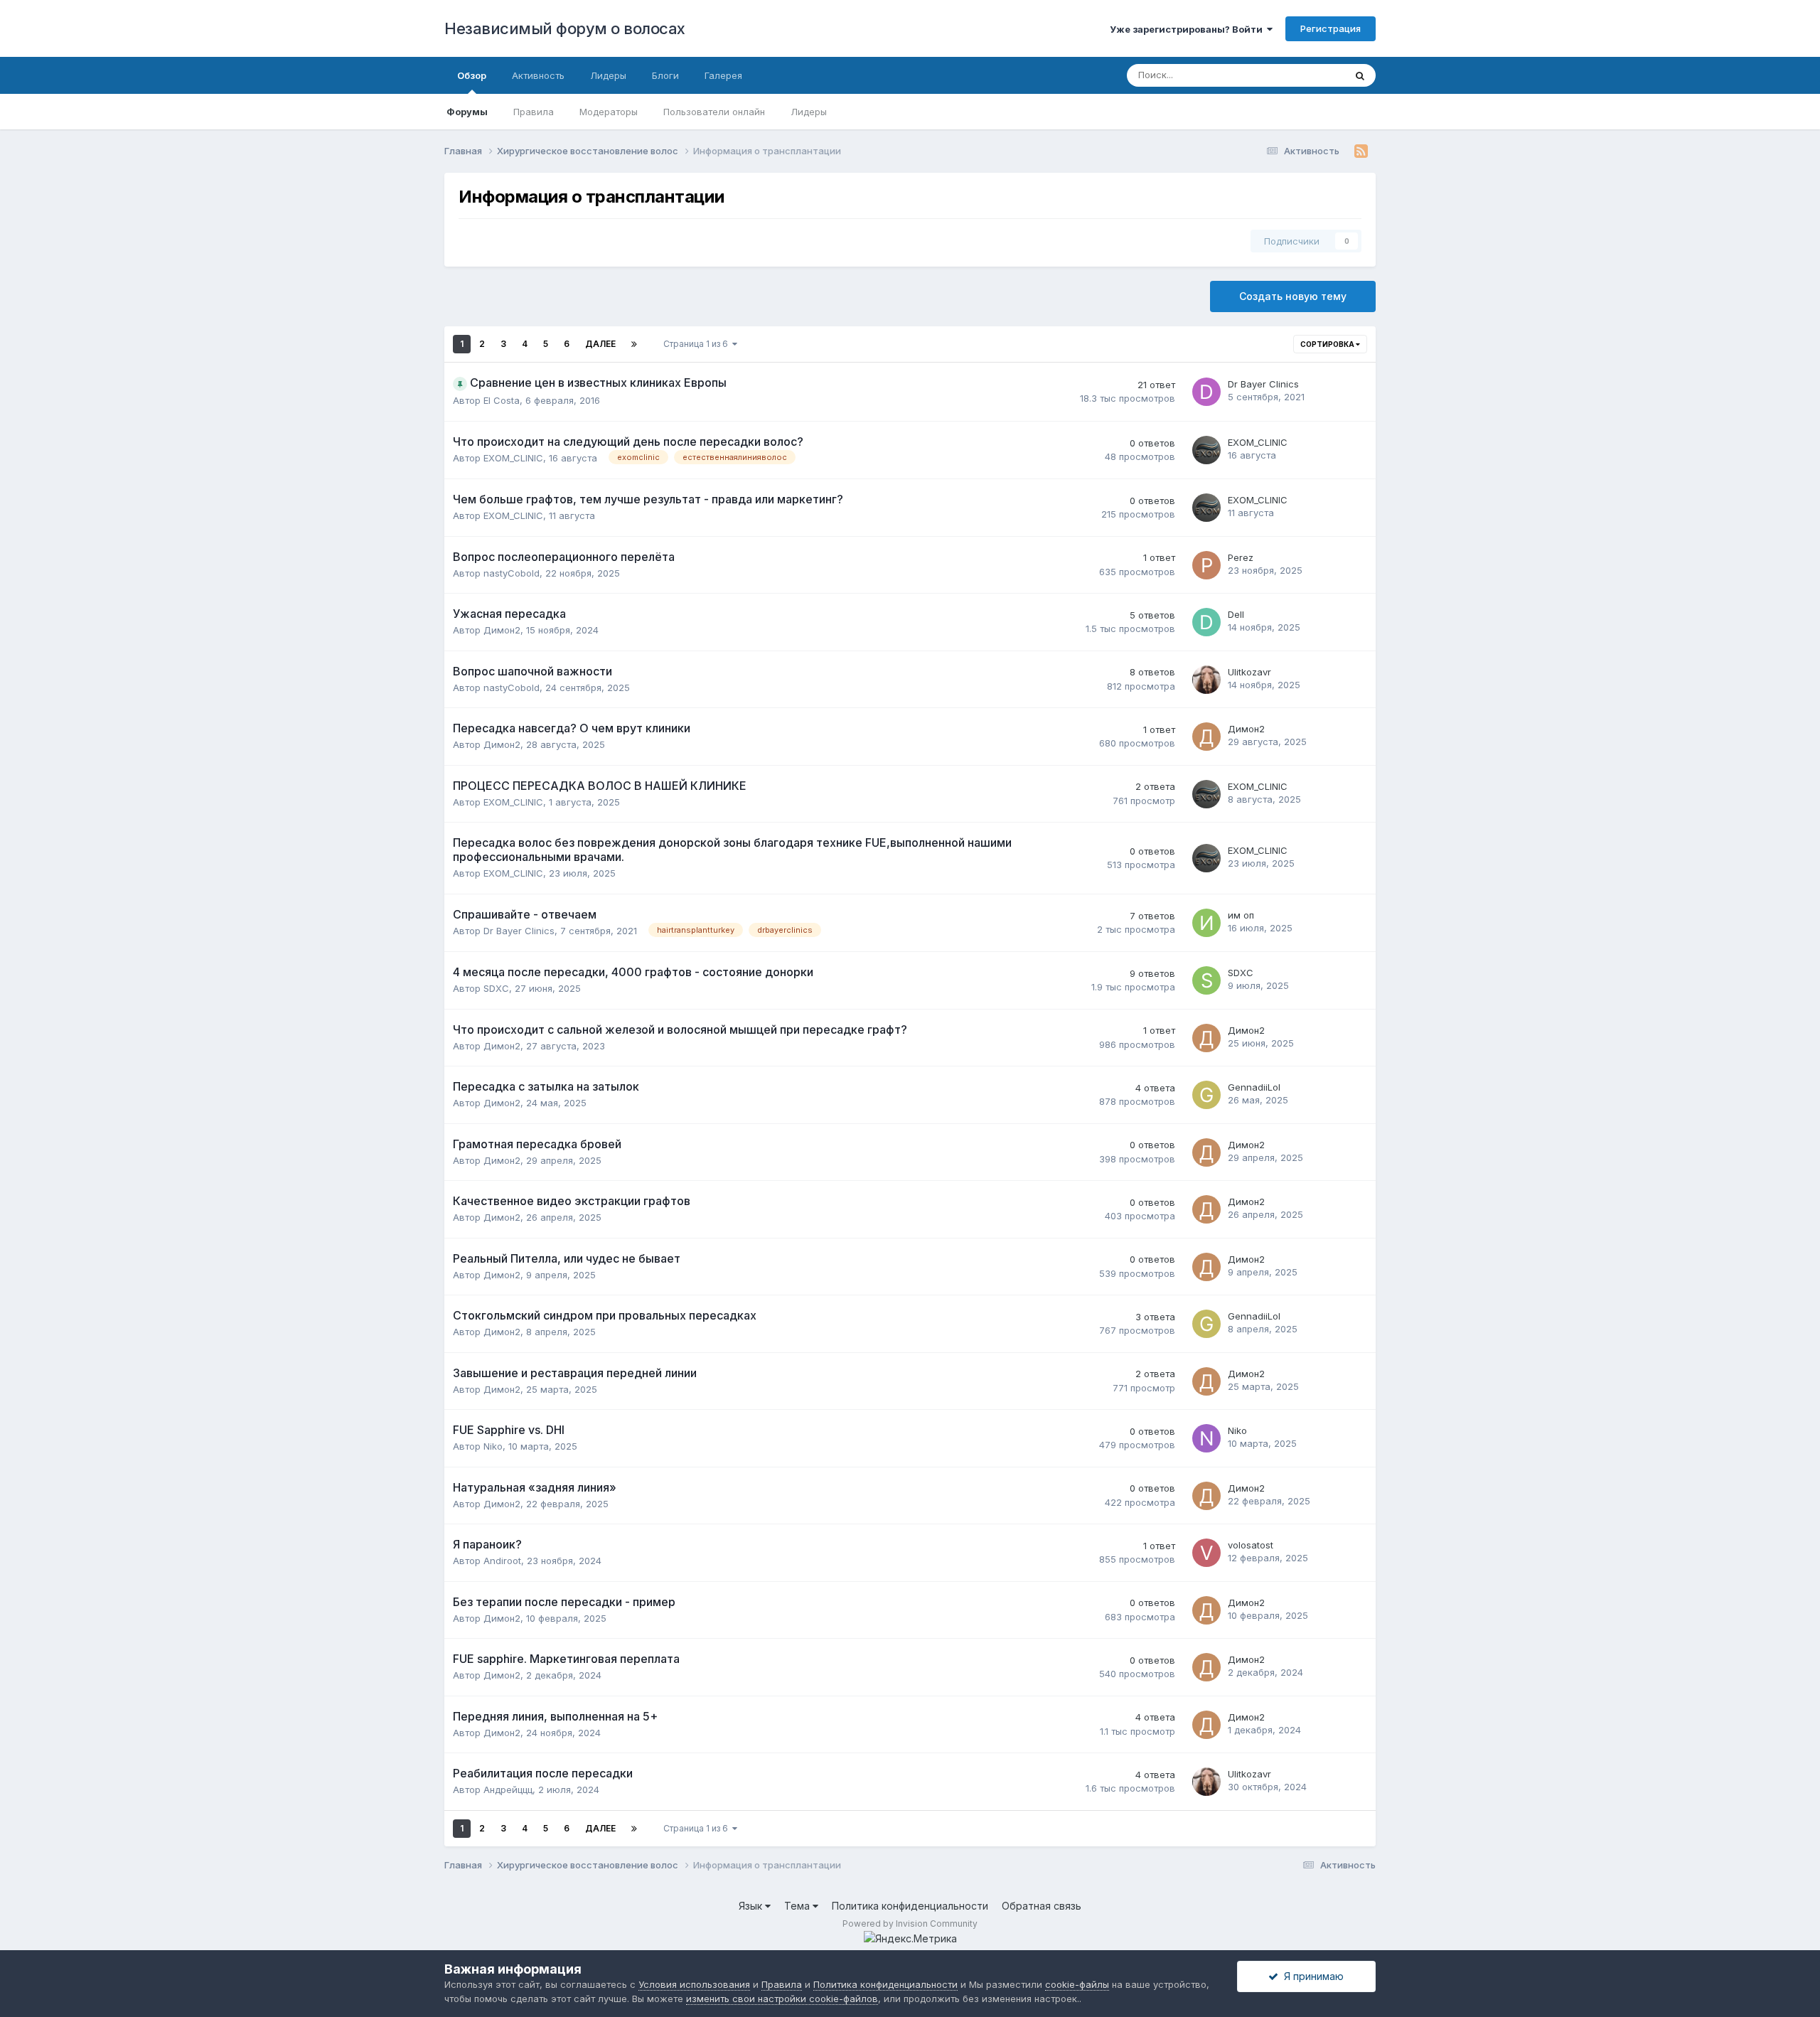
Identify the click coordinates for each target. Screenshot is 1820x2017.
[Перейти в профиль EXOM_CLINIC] (1206, 450)
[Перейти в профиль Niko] (1206, 1438)
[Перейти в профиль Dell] (1206, 622)
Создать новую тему (1293, 296)
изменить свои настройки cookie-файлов (782, 1999)
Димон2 (502, 630)
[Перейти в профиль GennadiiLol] (1206, 1095)
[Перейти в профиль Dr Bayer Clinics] (1206, 392)
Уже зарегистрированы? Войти (1188, 29)
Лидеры (809, 112)
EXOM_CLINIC (513, 458)
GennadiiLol (1254, 1087)
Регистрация (1331, 28)
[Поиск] (1360, 75)
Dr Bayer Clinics (1263, 384)
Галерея (723, 75)
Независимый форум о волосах (565, 28)
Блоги (665, 75)
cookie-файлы (1077, 1984)
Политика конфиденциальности (910, 1906)
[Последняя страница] (634, 344)
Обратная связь (1042, 1906)
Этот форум (1300, 75)
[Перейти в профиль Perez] (1206, 565)
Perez (1241, 557)
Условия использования (694, 1984)
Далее (600, 344)
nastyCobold (512, 573)
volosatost (1251, 1545)
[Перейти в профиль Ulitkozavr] (1206, 680)
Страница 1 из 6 (698, 344)
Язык (752, 1906)
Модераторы (609, 112)
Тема (798, 1906)
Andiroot (502, 1561)
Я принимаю (1311, 1976)
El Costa (502, 400)
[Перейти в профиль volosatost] (1206, 1553)
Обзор (472, 75)
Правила (534, 112)
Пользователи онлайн (714, 112)
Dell (1236, 614)
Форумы (467, 112)
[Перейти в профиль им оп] (1206, 923)
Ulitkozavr (1249, 672)
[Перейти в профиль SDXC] (1206, 980)
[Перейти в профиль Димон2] (1206, 737)
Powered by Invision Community (910, 1924)
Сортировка (1328, 344)
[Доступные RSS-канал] (1361, 151)
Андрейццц (508, 1789)
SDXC (496, 988)
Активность (538, 75)
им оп (1241, 915)
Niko (493, 1446)
